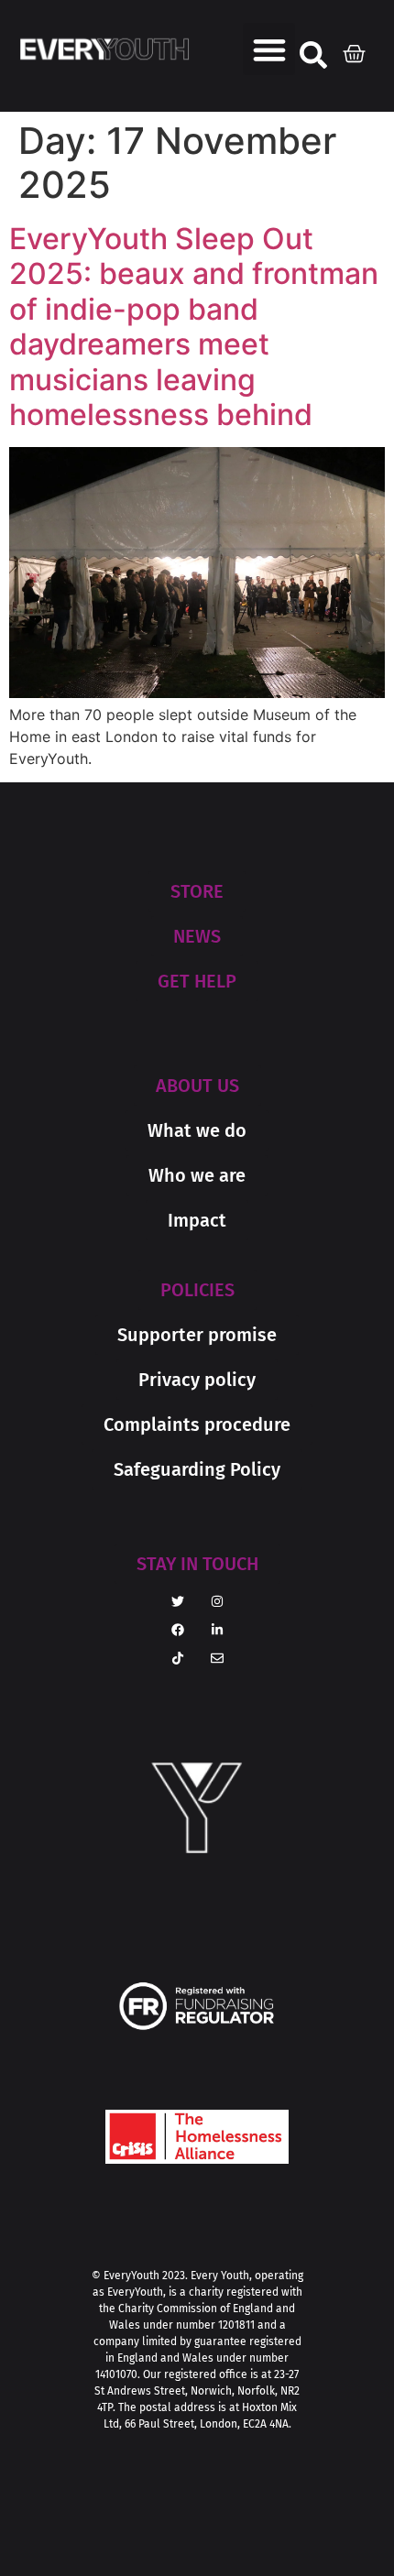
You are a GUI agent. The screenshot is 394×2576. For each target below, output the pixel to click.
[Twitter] (178, 1601)
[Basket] (359, 49)
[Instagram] (217, 1601)
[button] (269, 49)
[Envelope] (217, 1658)
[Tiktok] (178, 1658)
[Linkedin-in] (217, 1630)
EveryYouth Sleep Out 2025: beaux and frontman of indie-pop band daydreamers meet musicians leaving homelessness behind (194, 327)
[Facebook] (178, 1630)
